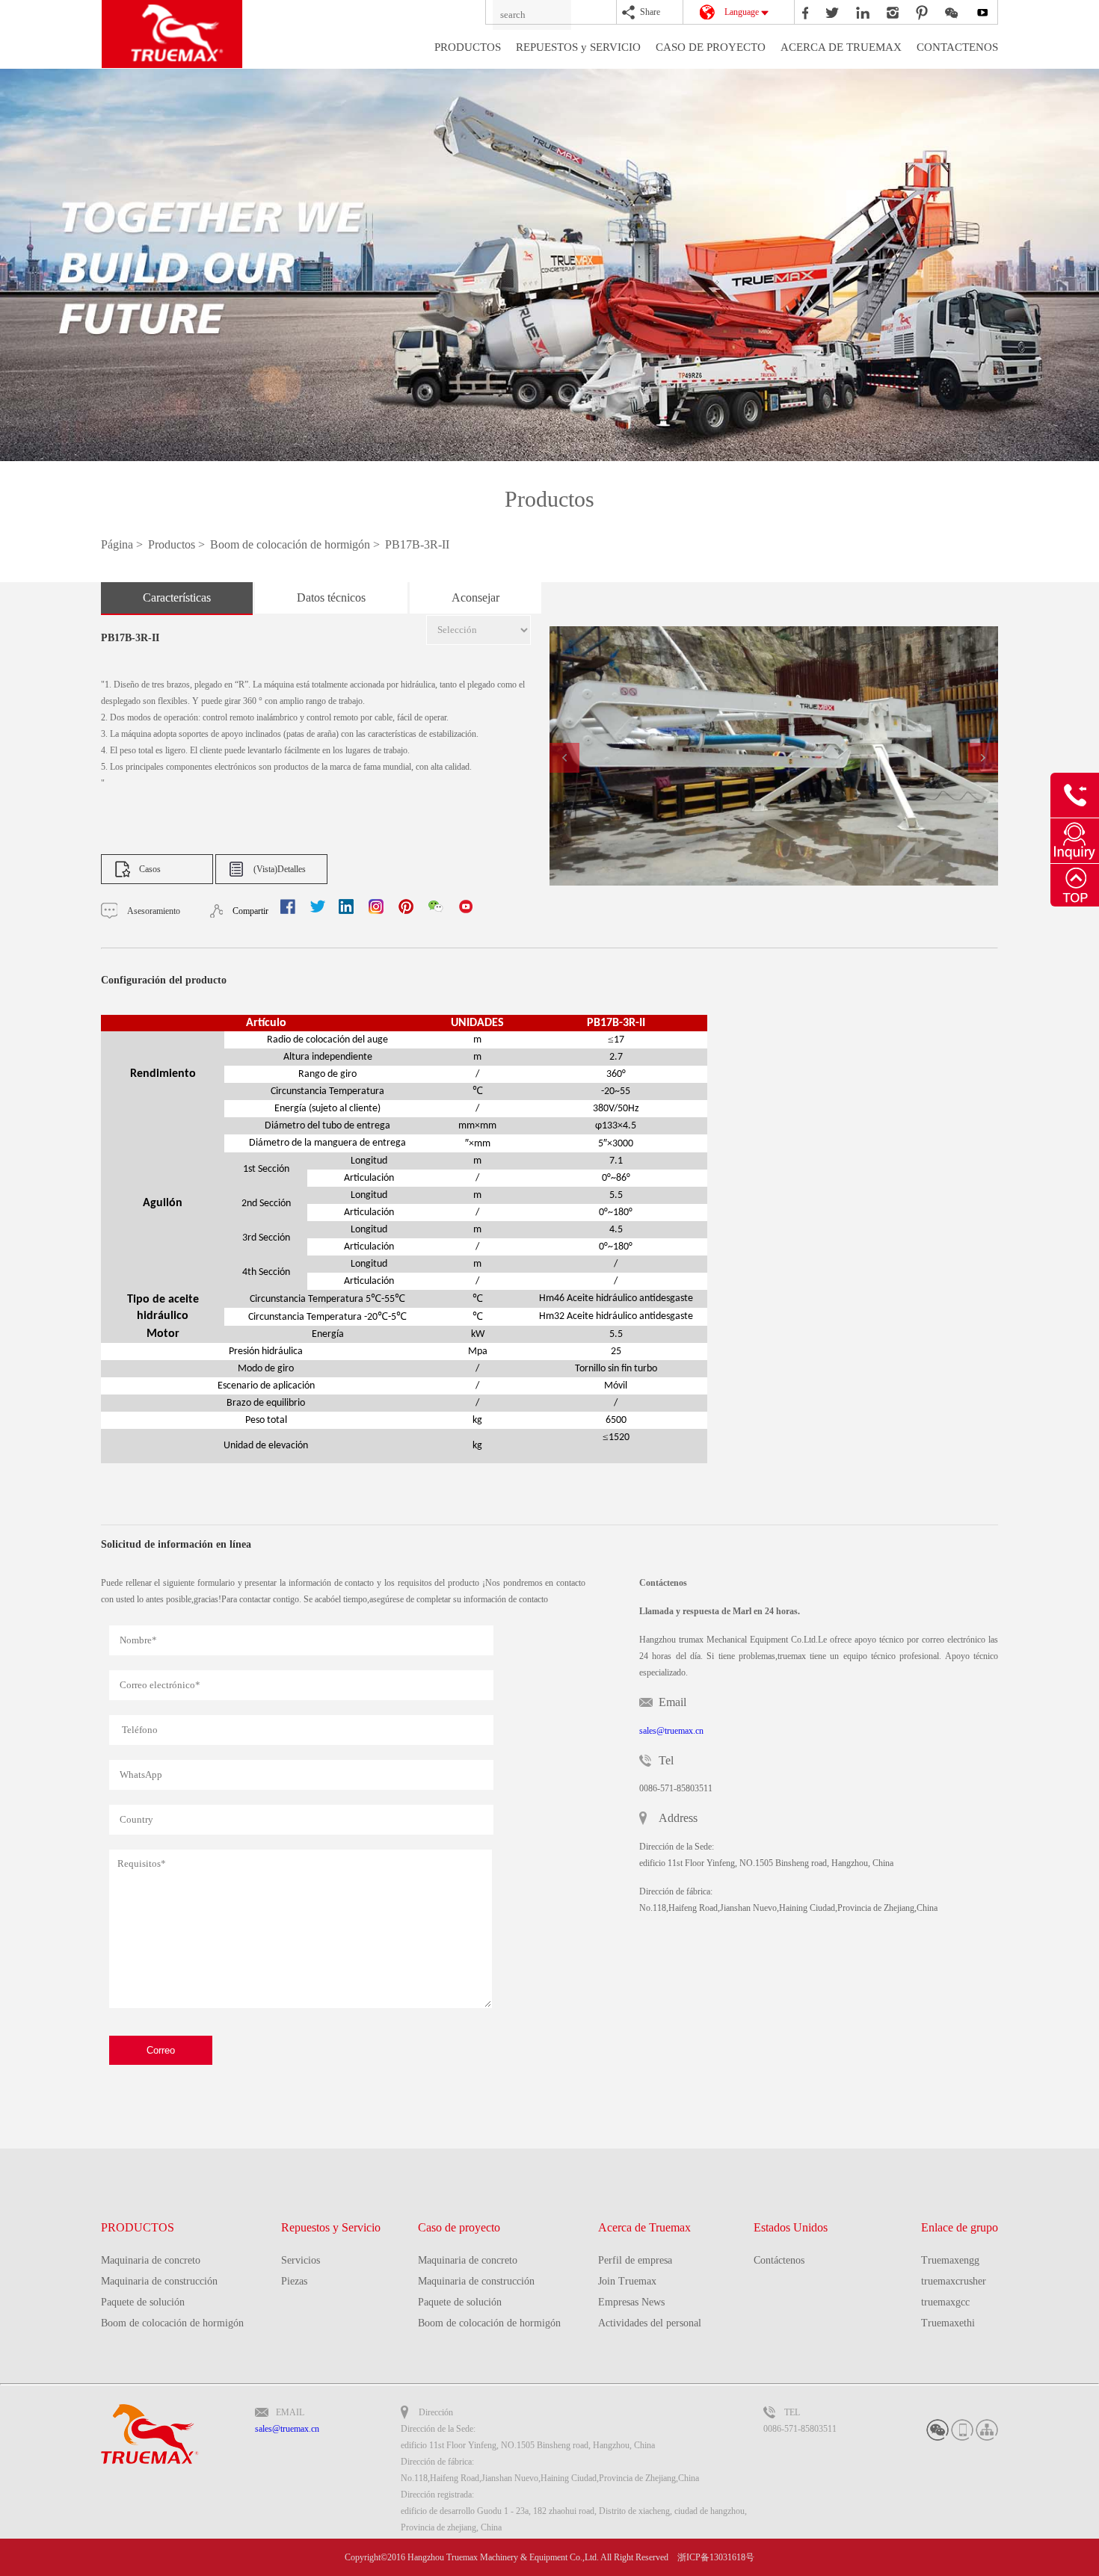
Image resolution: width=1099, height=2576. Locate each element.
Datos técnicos (331, 597)
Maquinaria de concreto (151, 2260)
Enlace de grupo (960, 2227)
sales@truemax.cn (671, 1731)
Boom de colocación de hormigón (172, 2323)
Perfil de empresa (635, 2260)
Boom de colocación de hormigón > (296, 544)
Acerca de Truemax (644, 2227)
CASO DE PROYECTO (711, 47)
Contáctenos (779, 2260)
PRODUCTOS (468, 47)
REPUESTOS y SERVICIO (578, 47)
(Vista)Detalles (280, 869)
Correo (161, 2050)
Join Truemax (627, 2281)
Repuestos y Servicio (331, 2227)
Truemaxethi (948, 2323)
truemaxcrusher (954, 2281)
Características (177, 597)
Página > (123, 544)
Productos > (178, 544)
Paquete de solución (143, 2302)
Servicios (301, 2260)
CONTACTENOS (957, 47)
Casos (150, 869)
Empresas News (631, 2302)
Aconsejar (475, 597)
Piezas (294, 2281)
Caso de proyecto (459, 2227)
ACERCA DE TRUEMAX (841, 47)
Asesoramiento (154, 911)
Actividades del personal (650, 2323)
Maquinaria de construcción (159, 2281)
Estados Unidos (791, 2227)
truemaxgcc (945, 2302)
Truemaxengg (950, 2260)
